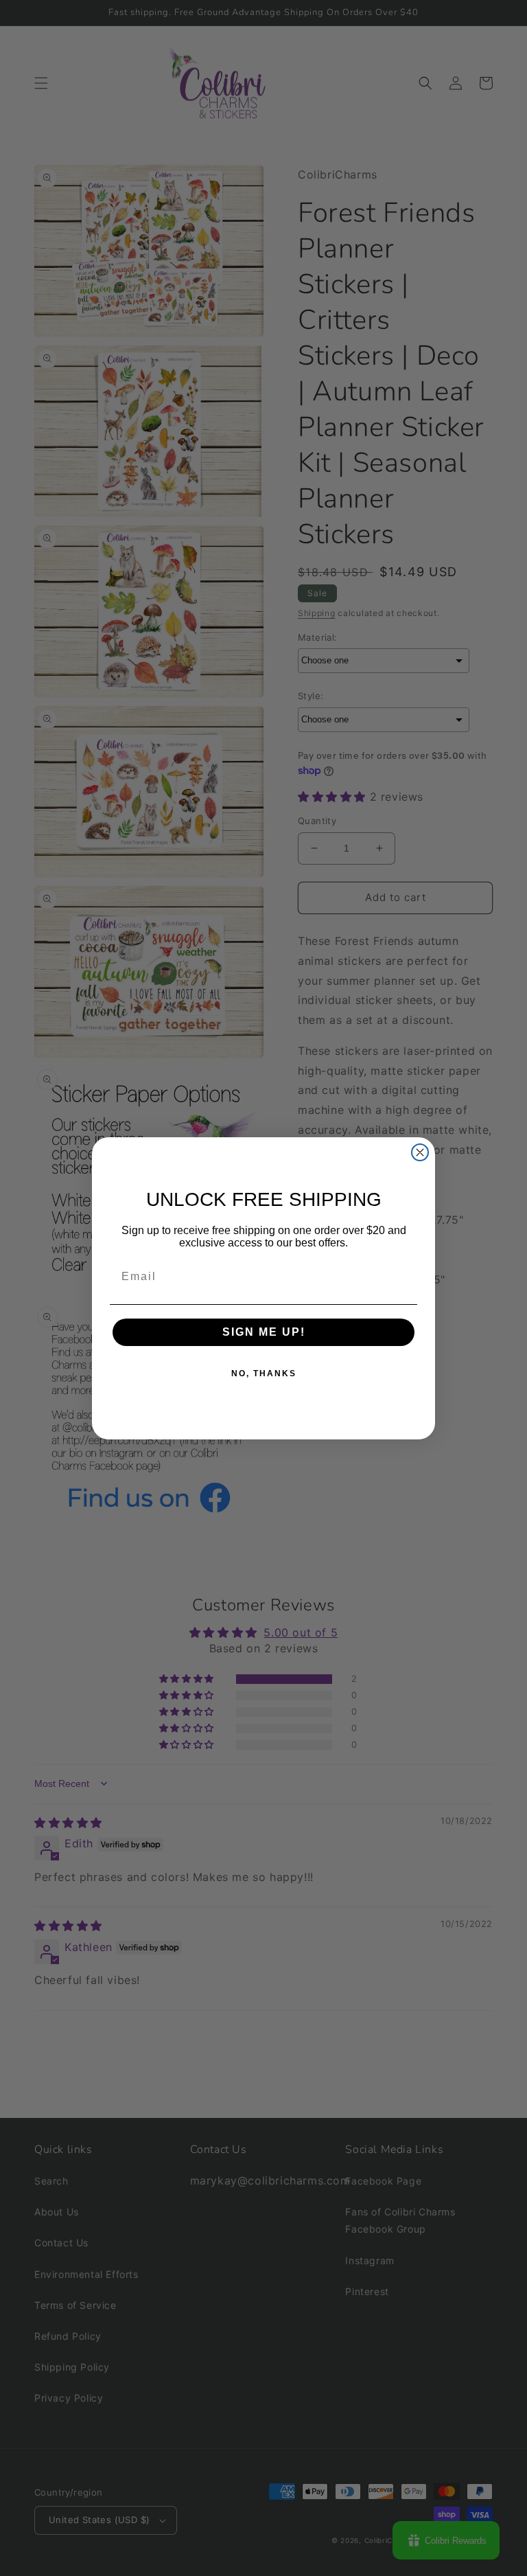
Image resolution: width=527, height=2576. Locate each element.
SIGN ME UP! (264, 1332)
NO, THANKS (264, 1374)
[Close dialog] (420, 1152)
